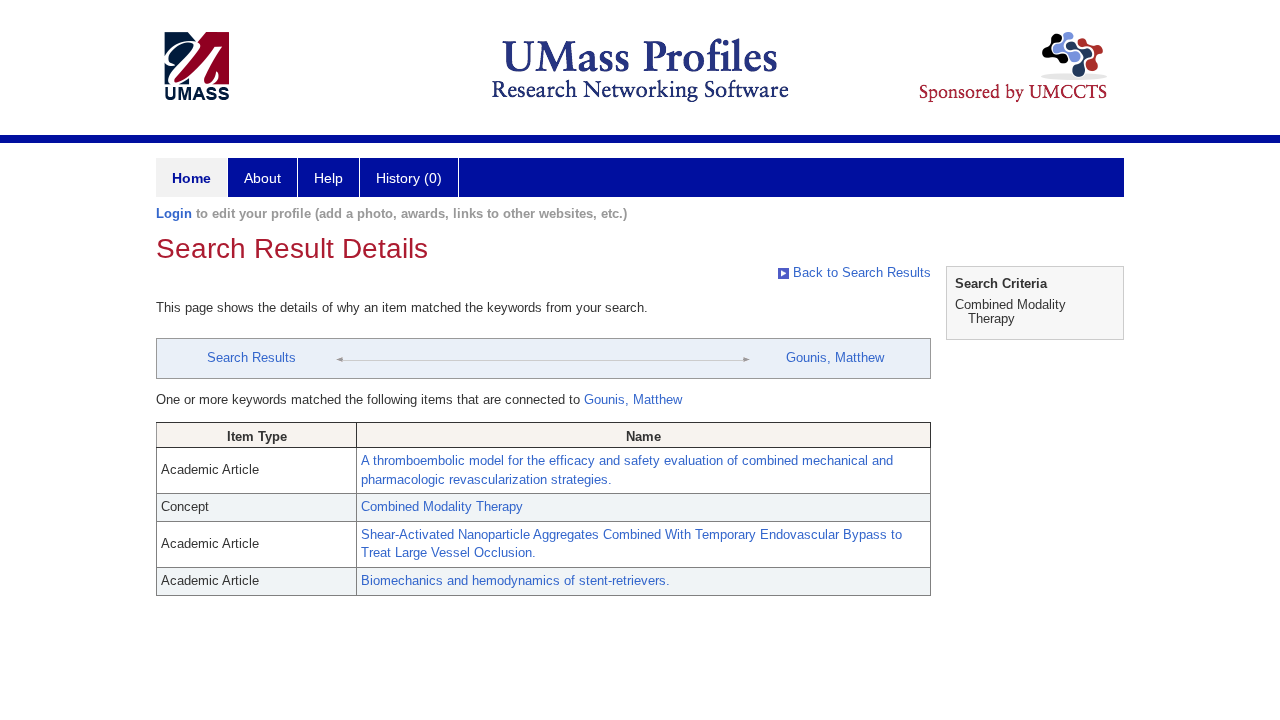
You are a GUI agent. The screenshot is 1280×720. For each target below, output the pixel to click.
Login (174, 213)
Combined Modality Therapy (442, 506)
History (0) (409, 178)
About (262, 178)
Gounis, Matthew (835, 357)
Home (191, 178)
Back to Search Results (860, 272)
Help (328, 178)
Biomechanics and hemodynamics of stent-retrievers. (515, 580)
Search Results (251, 357)
